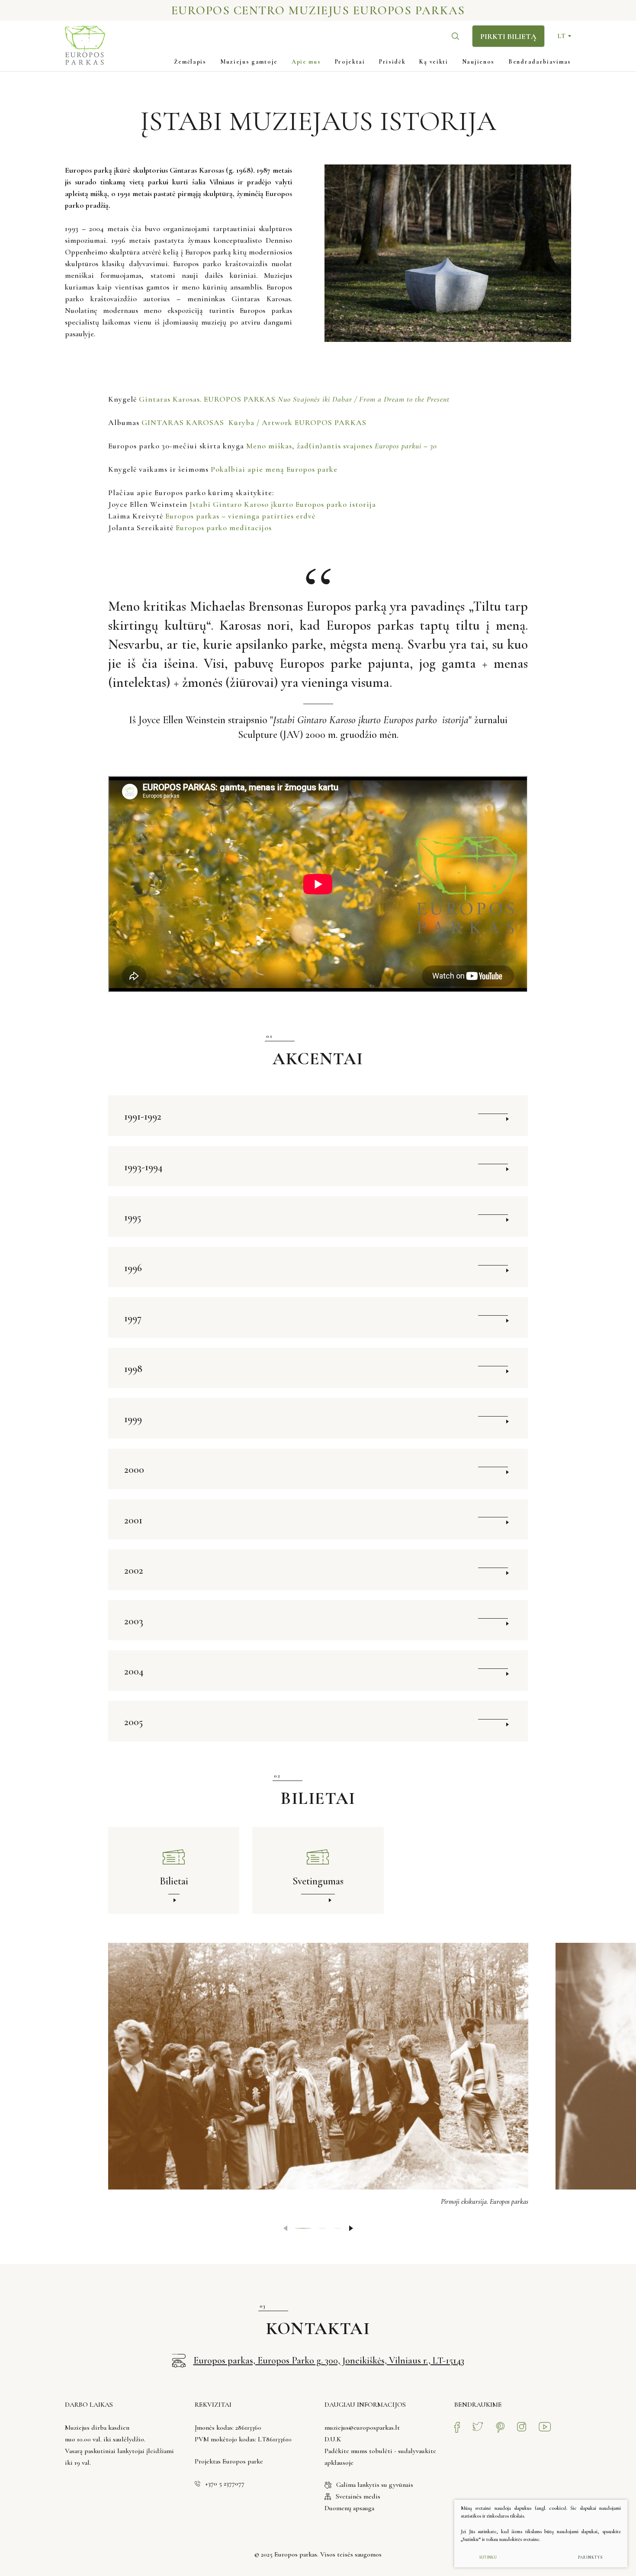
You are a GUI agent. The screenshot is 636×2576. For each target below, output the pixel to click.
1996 (133, 1268)
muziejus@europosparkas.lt (362, 2428)
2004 (134, 1671)
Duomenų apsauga (349, 2508)
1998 (133, 1369)
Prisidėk (392, 62)
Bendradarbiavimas (540, 62)
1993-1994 (143, 1167)
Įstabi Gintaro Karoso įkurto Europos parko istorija (283, 504)
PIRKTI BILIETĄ (508, 36)
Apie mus (306, 62)
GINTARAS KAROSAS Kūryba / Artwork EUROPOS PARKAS (255, 422)
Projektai (350, 62)
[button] (351, 2228)
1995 (133, 1217)
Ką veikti (434, 62)
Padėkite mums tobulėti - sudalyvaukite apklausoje (380, 2457)
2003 (134, 1621)
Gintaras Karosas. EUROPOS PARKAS (295, 399)
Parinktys (590, 2558)
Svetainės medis (358, 2496)
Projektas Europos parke (229, 2461)
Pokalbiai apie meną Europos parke (275, 469)
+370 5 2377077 (225, 2483)
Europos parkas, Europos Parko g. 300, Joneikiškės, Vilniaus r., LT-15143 (329, 2360)
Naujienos (478, 62)
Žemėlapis (190, 62)
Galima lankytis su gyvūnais (375, 2485)
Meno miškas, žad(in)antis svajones (342, 446)
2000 (134, 1470)
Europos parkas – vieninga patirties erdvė (240, 516)
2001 (133, 1520)
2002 (134, 1570)
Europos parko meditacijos (224, 528)
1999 (133, 1419)
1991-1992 (143, 1116)
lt (561, 36)
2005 (133, 1722)
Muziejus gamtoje (249, 62)
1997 (133, 1318)
